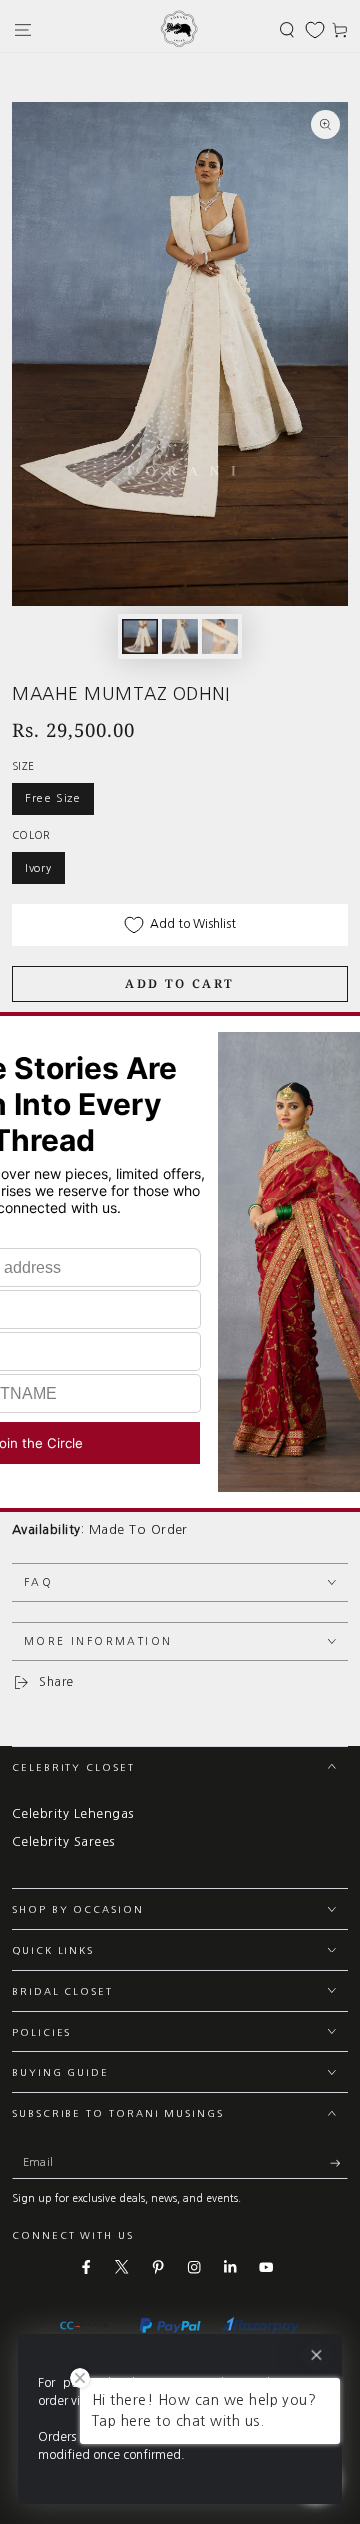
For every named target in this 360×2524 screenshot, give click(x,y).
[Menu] (23, 29)
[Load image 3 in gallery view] (219, 636)
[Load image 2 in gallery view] (179, 636)
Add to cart (179, 983)
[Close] (316, 2355)
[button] (287, 29)
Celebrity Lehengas (73, 1813)
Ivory (38, 868)
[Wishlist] (315, 30)
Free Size (53, 798)
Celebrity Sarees (63, 1841)
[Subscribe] (339, 2162)
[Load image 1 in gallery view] (139, 636)
